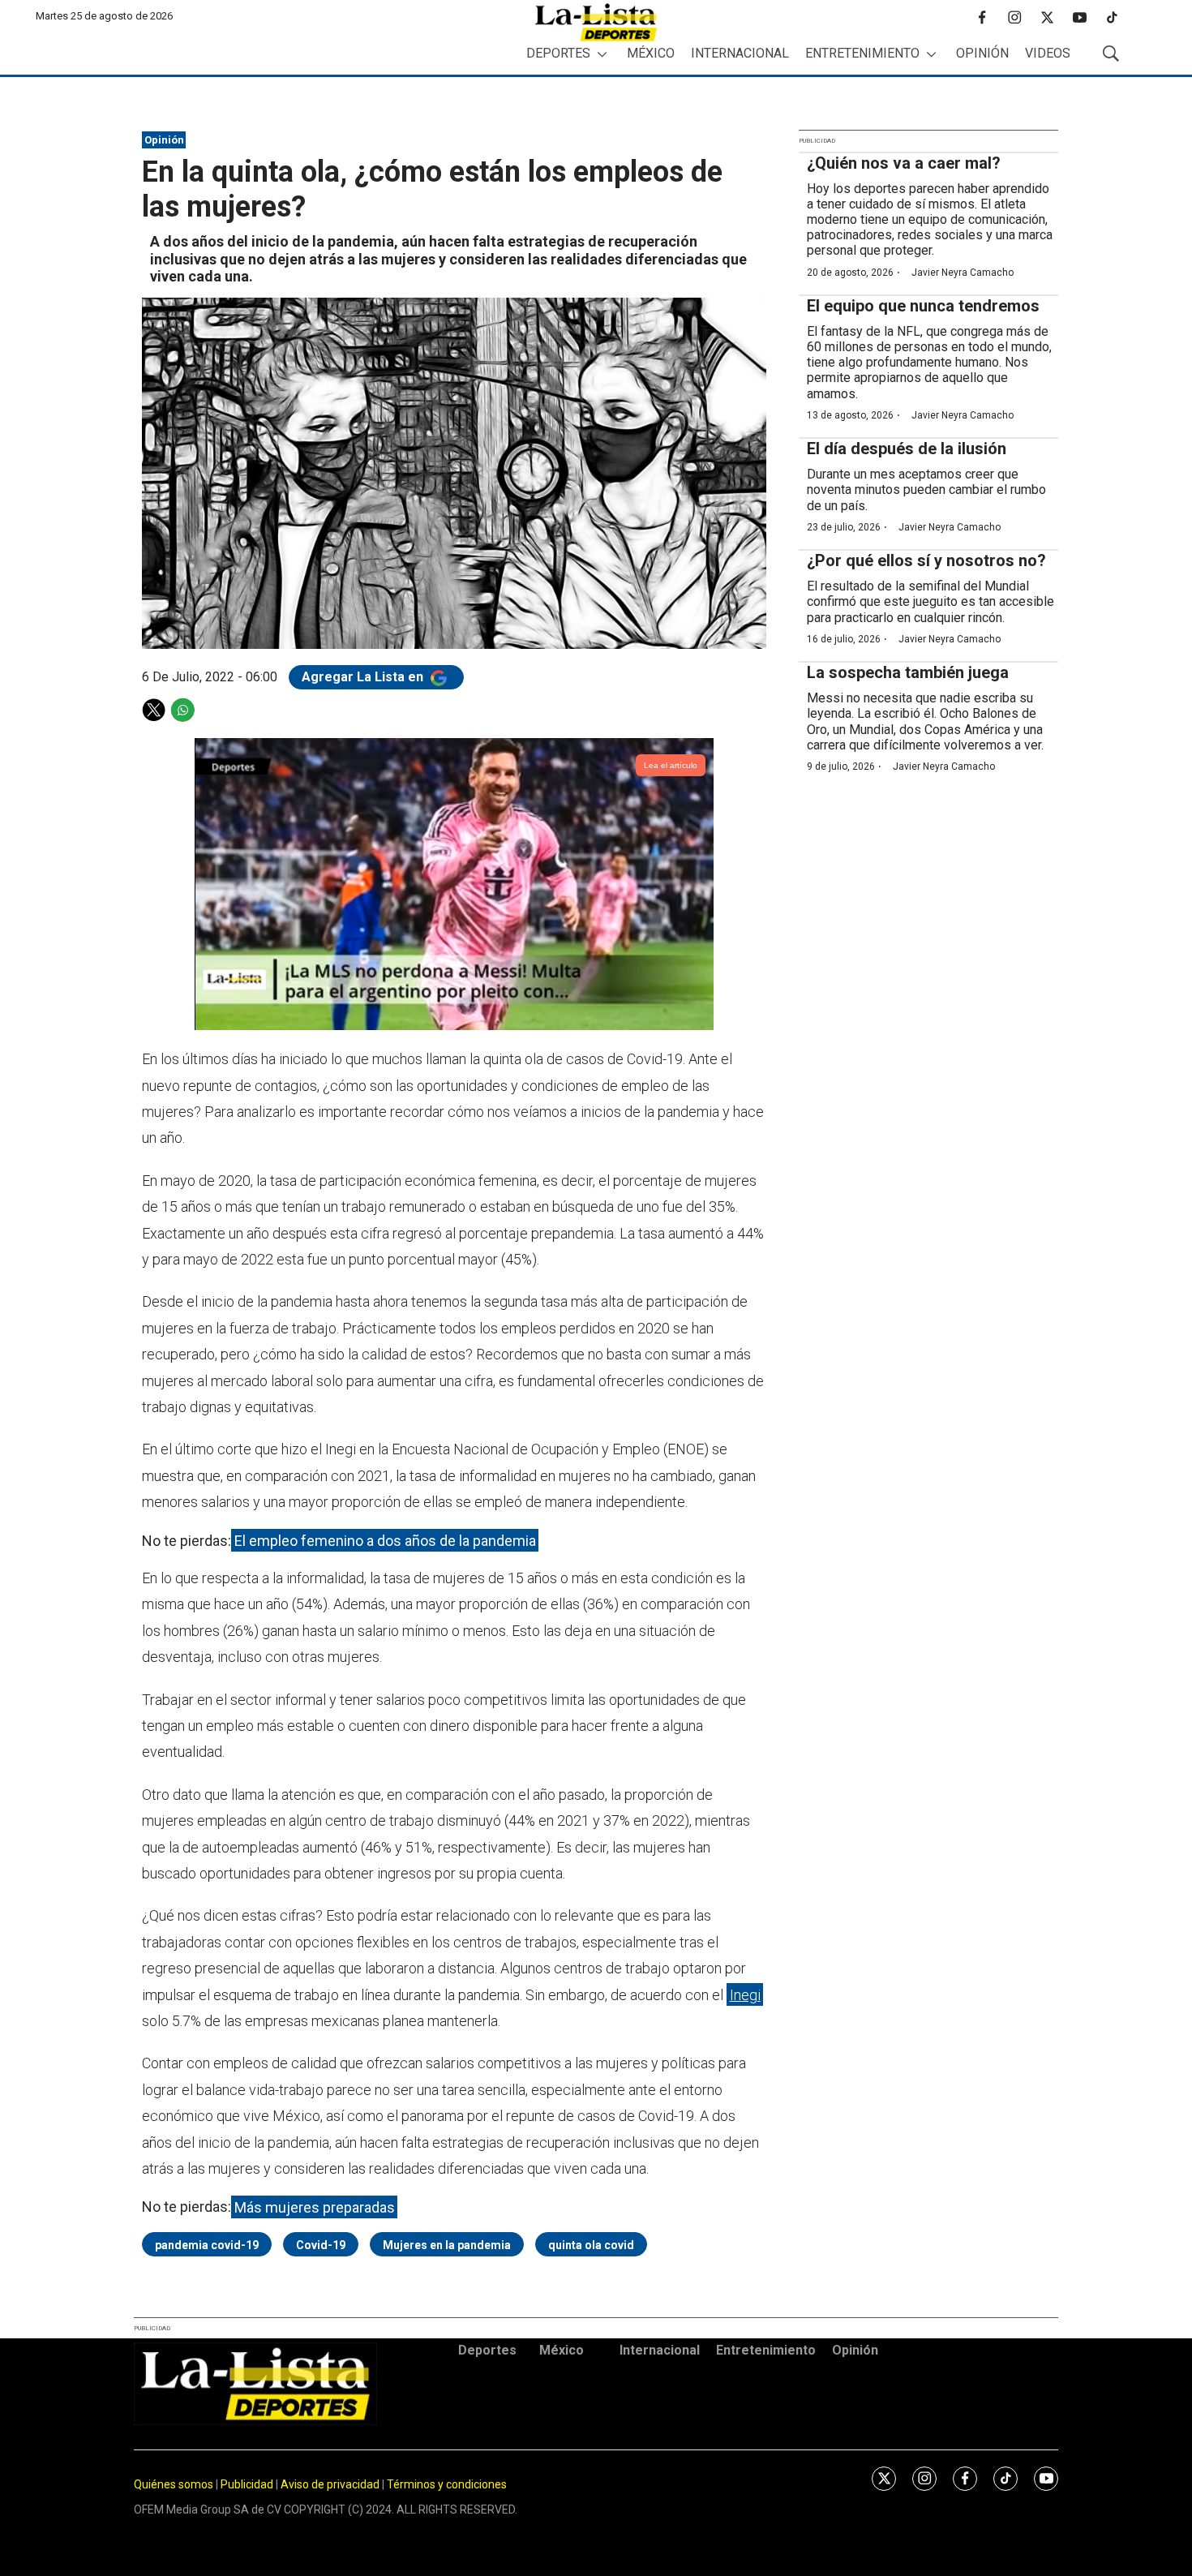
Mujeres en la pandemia (447, 2245)
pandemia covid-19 (207, 2245)
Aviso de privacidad (330, 2484)
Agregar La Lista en (364, 677)
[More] (602, 54)
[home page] (596, 22)
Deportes (558, 53)
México (651, 53)
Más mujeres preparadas (315, 2207)
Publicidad (248, 2484)
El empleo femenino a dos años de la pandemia (385, 1541)
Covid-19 (321, 2245)
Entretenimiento (862, 53)
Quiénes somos (174, 2484)
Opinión (982, 53)
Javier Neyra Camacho (963, 273)
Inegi (745, 1995)
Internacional (740, 53)
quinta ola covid (591, 2245)
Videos (1048, 53)
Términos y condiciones (447, 2484)
